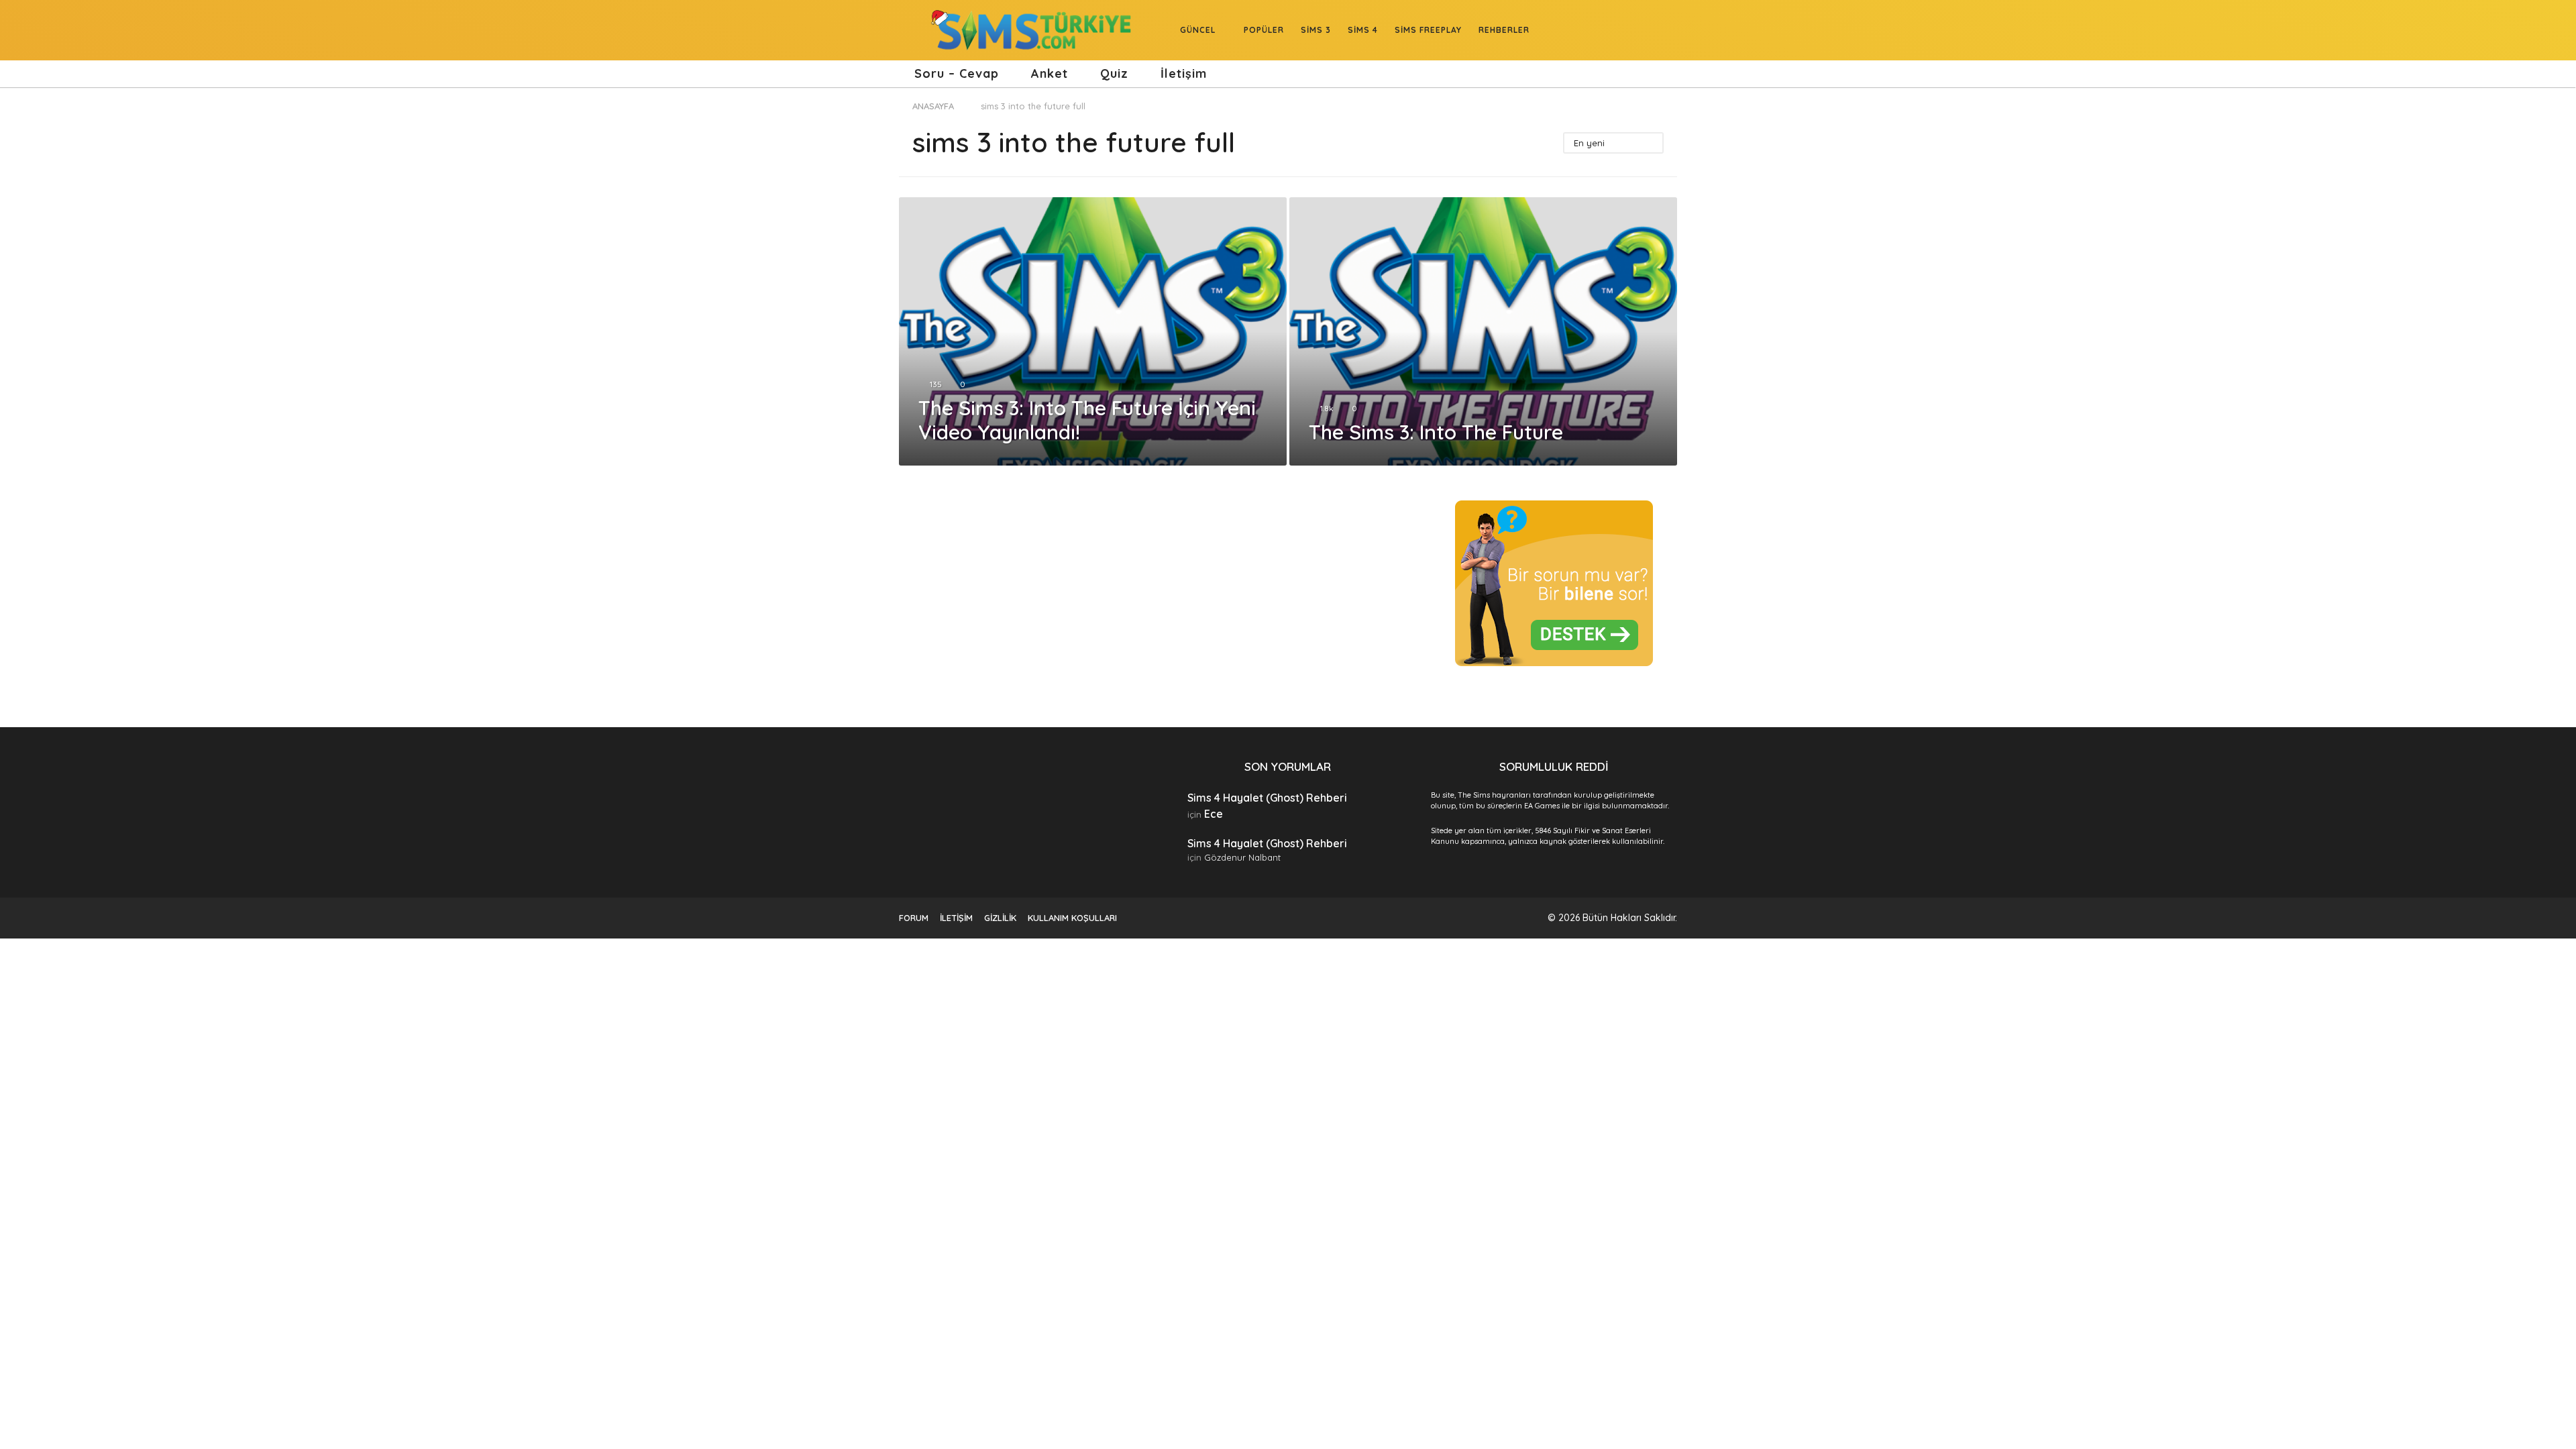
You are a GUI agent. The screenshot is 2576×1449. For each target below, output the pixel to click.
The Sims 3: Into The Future (1436, 432)
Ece (1214, 814)
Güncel (1198, 30)
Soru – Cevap (957, 73)
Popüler (1264, 30)
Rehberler (1504, 30)
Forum (914, 918)
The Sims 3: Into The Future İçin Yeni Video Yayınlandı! (1087, 420)
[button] (907, 30)
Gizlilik (1000, 918)
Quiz (1114, 73)
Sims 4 (1363, 30)
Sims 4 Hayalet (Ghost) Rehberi (1267, 798)
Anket (1050, 73)
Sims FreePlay (1428, 30)
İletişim (1184, 73)
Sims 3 (1316, 30)
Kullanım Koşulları (1072, 918)
